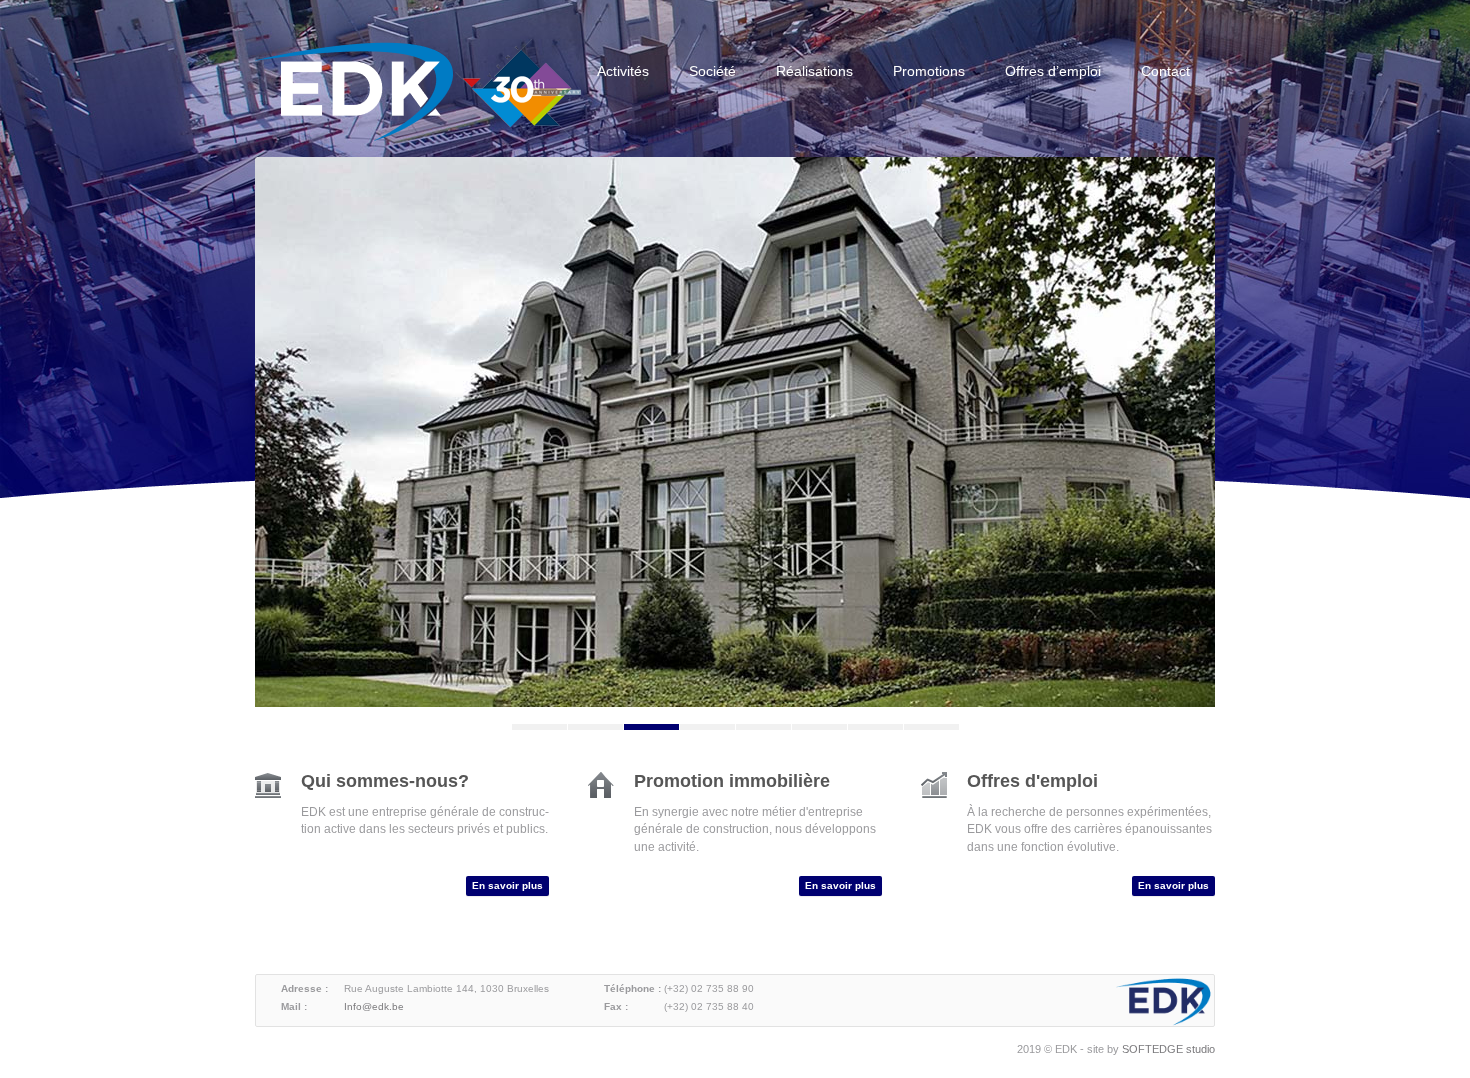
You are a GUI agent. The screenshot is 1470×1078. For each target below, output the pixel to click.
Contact (1165, 71)
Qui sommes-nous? (385, 781)
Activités (623, 71)
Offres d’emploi (1053, 71)
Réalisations (814, 71)
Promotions (929, 71)
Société (712, 71)
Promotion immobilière (732, 781)
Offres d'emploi (1032, 781)
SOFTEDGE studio (1168, 1049)
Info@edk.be (374, 1006)
